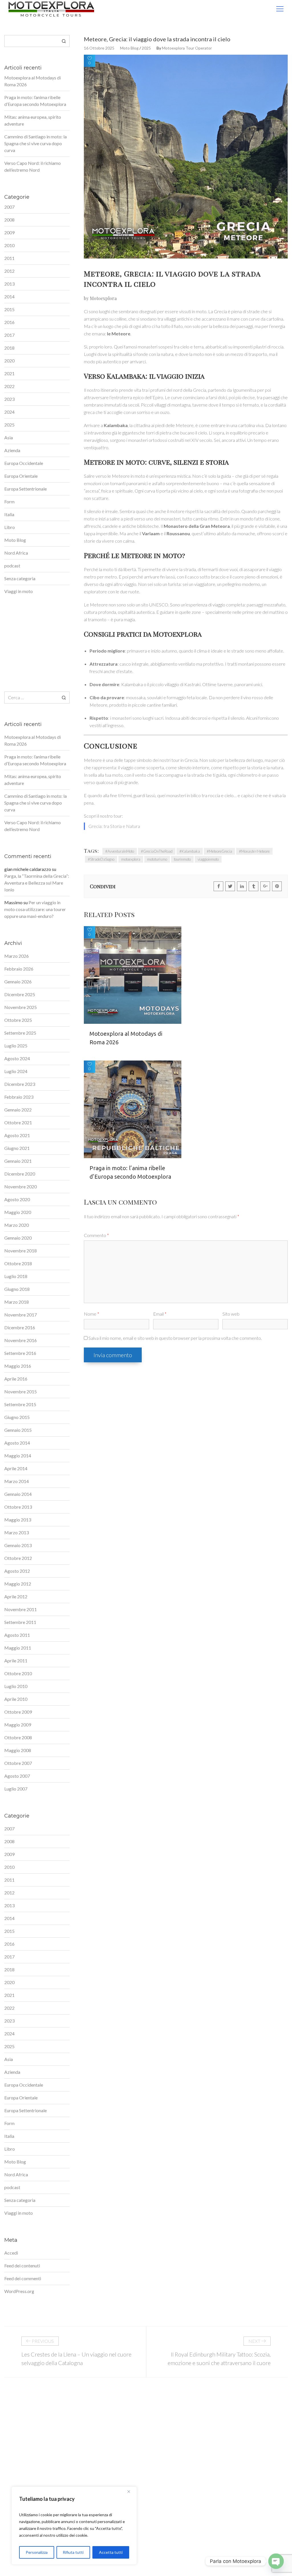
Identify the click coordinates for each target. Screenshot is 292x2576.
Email (160, 1314)
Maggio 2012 (18, 1584)
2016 (9, 322)
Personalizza (37, 2552)
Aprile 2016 (16, 1379)
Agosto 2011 (17, 1635)
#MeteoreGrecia (219, 851)
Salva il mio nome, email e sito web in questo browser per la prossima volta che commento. (175, 1338)
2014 (9, 297)
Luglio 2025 (16, 1046)
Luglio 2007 (16, 1789)
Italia (9, 514)
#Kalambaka (190, 851)
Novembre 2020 (21, 1187)
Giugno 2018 (17, 1289)
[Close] (131, 2491)
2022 (9, 386)
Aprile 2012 (16, 1596)
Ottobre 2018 (18, 1263)
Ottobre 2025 (18, 1020)
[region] (74, 2526)
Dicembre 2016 (20, 1327)
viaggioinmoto (208, 859)
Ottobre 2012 (18, 1558)
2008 (9, 220)
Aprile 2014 (16, 1468)
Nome (92, 1314)
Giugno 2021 (17, 1148)
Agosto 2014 (17, 1443)
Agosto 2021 (17, 1135)
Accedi (11, 2253)
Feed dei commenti (23, 2278)
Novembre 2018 (21, 1251)
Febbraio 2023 (19, 1097)
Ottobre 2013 (18, 1507)
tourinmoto (182, 859)
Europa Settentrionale (26, 489)
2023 (9, 399)
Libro (10, 527)
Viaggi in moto (19, 591)
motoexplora (131, 859)
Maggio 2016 (18, 1366)
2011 (9, 258)
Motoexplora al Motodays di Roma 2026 (126, 1038)
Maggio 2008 (18, 1750)
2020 (9, 361)
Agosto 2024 (17, 1058)
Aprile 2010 (16, 1699)
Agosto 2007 (17, 1776)
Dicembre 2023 (20, 1084)
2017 (9, 335)
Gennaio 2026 (18, 982)
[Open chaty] (276, 2561)
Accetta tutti (111, 2552)
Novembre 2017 (21, 1315)
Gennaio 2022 (18, 1110)
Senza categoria (20, 578)
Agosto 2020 (17, 1199)
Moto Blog (129, 48)
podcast (12, 566)
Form (9, 502)
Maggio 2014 (18, 1456)
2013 (9, 284)
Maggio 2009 (18, 1725)
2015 (9, 309)
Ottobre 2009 (18, 1712)
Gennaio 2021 (18, 1161)
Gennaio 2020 (18, 1238)
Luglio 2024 (16, 1071)
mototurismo (157, 859)
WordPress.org (19, 2291)
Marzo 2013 (17, 1532)
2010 (9, 245)
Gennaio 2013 (18, 1545)
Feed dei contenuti (22, 2266)
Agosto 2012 (17, 1571)
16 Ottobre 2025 (99, 48)
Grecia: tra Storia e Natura (114, 826)
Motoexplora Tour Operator (187, 48)
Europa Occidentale (24, 463)
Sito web (231, 1314)
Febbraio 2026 (19, 969)
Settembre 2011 (20, 1622)
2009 (9, 232)
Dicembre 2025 (20, 994)
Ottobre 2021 (18, 1122)
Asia (9, 437)
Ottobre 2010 (18, 1673)
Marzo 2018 (17, 1302)
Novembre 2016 (21, 1340)
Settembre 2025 (20, 1033)
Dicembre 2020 (20, 1174)
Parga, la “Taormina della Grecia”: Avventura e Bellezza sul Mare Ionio (37, 883)
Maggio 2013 (18, 1520)
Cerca (64, 41)
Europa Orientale (21, 476)
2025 (146, 48)
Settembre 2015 (20, 1404)
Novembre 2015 (21, 1391)
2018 (9, 348)
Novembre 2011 (21, 1609)
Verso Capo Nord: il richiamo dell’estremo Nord (33, 166)
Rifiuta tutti (73, 2552)
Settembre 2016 (20, 1353)
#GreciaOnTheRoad (157, 851)
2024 (9, 412)
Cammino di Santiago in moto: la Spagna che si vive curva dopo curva (36, 143)
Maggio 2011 (18, 1648)
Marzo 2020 (17, 1225)
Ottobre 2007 (18, 1763)
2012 (9, 271)
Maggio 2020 (18, 1212)
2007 (9, 207)
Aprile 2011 (16, 1661)
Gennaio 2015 (18, 1430)
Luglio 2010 (16, 1686)
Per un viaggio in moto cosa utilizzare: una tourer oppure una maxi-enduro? (35, 909)
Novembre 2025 (21, 1007)
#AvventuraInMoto (120, 851)
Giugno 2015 (17, 1417)
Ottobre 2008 (18, 1737)
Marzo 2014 (17, 1481)
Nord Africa (16, 553)
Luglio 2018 (16, 1276)
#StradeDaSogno (101, 859)
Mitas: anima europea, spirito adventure (33, 120)
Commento (96, 1235)
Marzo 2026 (17, 956)
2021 (9, 373)
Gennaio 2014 (18, 1494)
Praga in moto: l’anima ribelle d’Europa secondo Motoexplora (130, 1172)
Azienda (12, 450)
